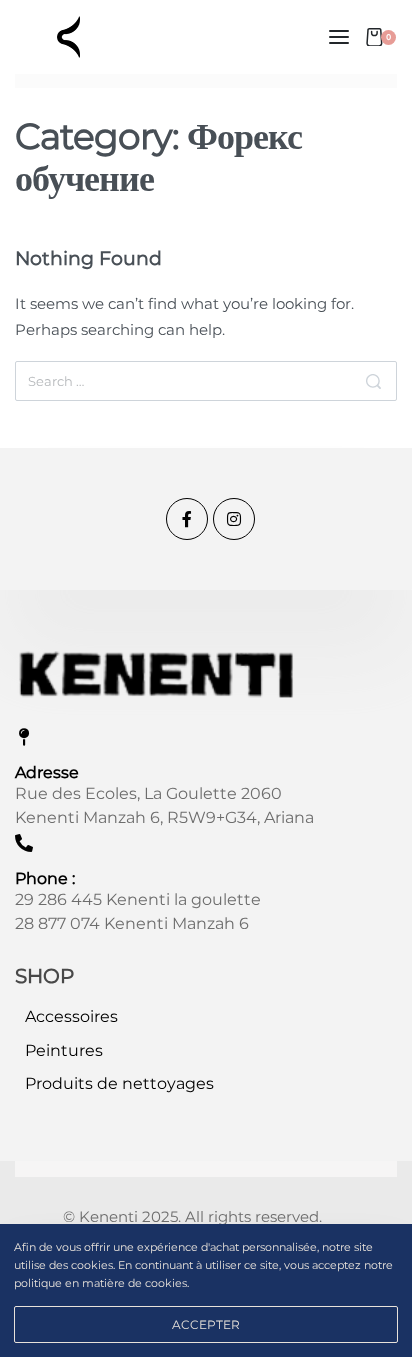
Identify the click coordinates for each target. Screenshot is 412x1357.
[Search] (373, 381)
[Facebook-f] (187, 519)
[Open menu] (339, 37)
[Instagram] (234, 519)
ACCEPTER (206, 1324)
